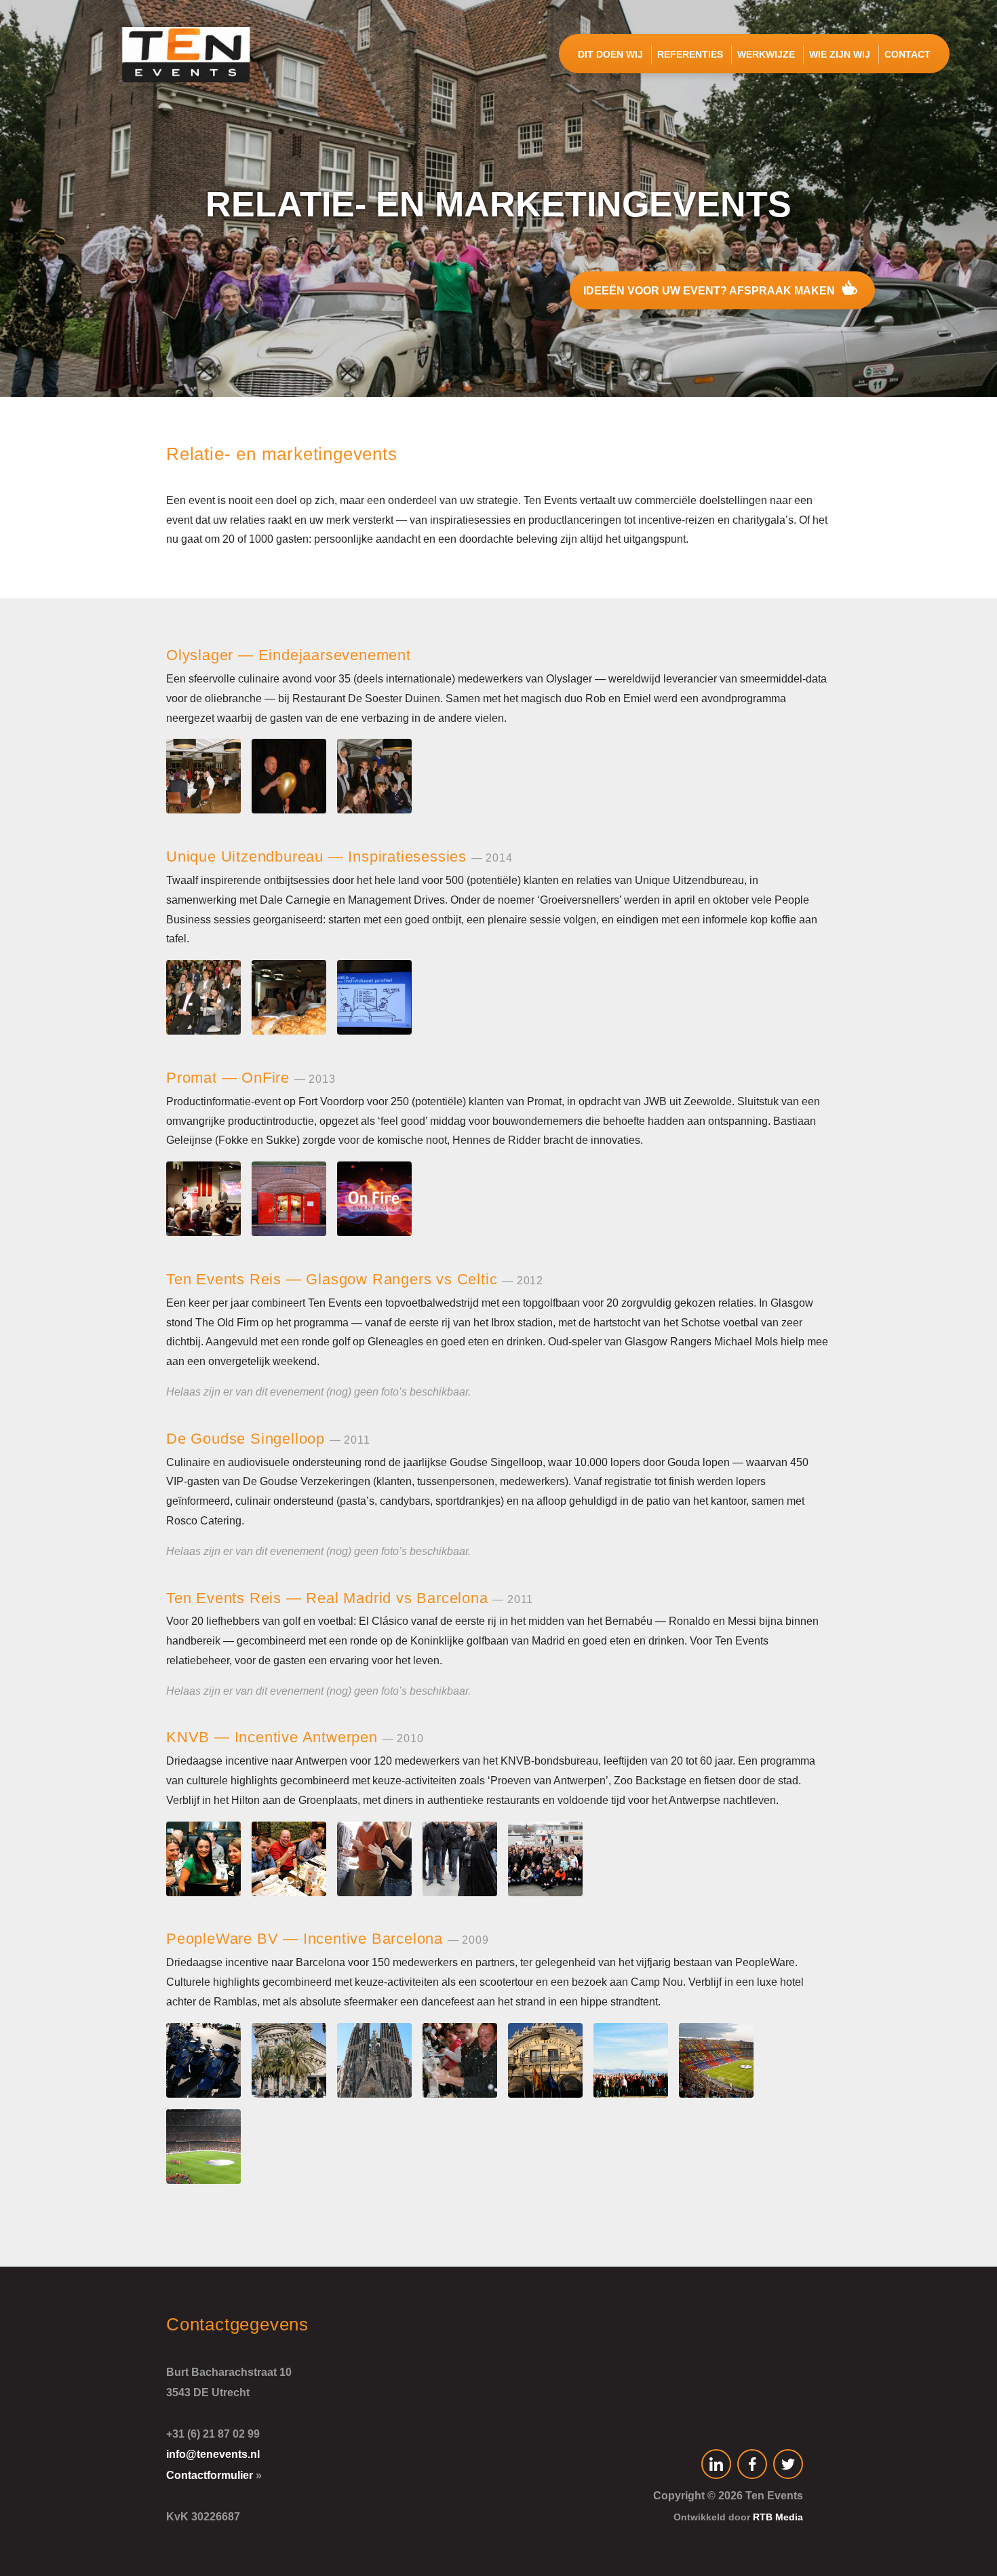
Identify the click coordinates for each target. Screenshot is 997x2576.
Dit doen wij (610, 54)
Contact (907, 54)
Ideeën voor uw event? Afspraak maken (710, 291)
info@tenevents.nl (213, 2454)
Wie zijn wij (840, 54)
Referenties (690, 54)
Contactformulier (210, 2475)
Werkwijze (766, 54)
